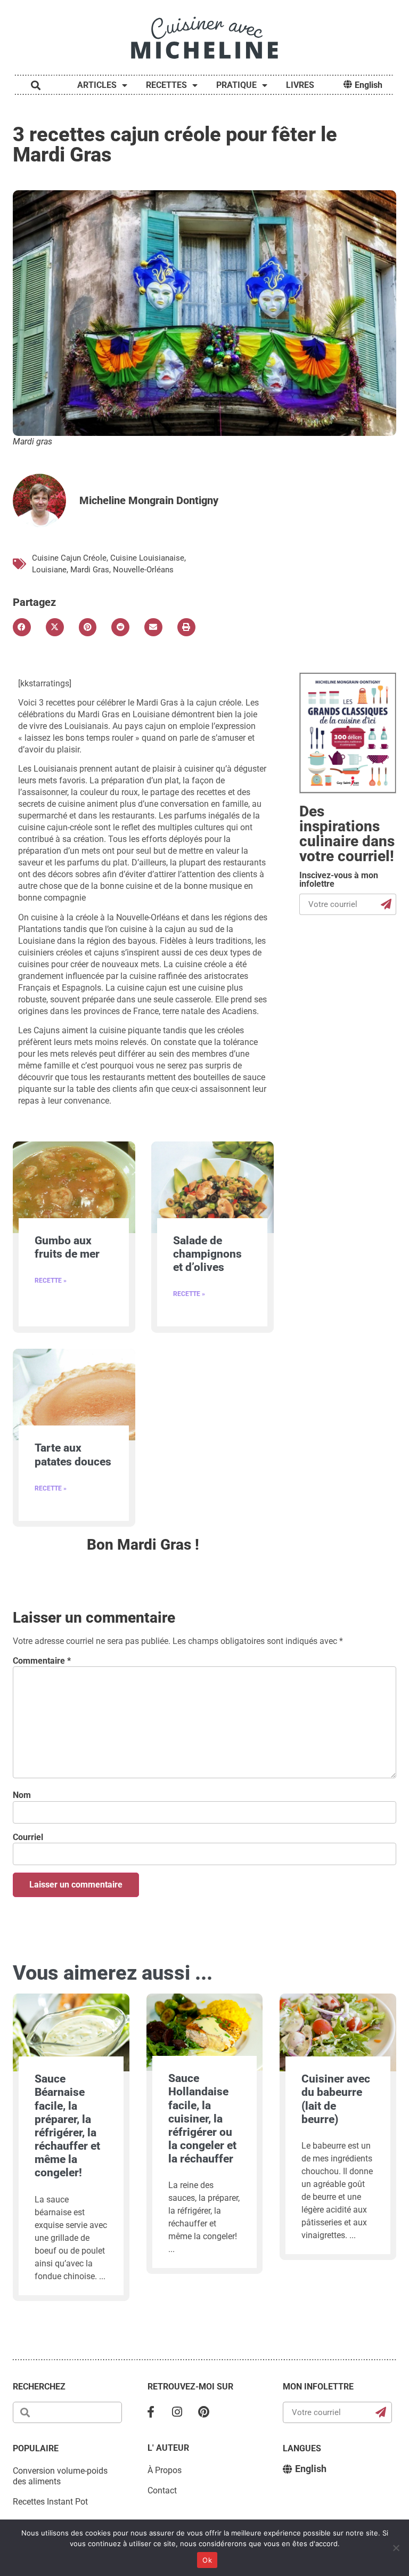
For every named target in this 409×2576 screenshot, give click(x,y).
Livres (300, 85)
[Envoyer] (387, 904)
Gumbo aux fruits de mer (67, 1247)
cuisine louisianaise (147, 558)
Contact (162, 2490)
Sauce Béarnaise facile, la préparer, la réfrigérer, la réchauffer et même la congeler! (67, 2126)
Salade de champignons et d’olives (207, 1254)
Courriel (28, 1837)
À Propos (165, 2470)
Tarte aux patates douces (73, 1455)
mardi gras (90, 570)
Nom (22, 1795)
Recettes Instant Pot (50, 2502)
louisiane (49, 570)
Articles (97, 85)
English (369, 85)
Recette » (51, 1281)
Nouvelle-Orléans (143, 570)
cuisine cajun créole (69, 558)
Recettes (166, 85)
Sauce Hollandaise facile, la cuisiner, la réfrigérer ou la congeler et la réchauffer (202, 2119)
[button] (22, 627)
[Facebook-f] (151, 2412)
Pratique (236, 85)
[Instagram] (177, 2412)
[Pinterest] (204, 2412)
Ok (207, 2560)
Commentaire (42, 1661)
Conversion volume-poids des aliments (60, 2476)
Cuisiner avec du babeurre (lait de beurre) (336, 2099)
